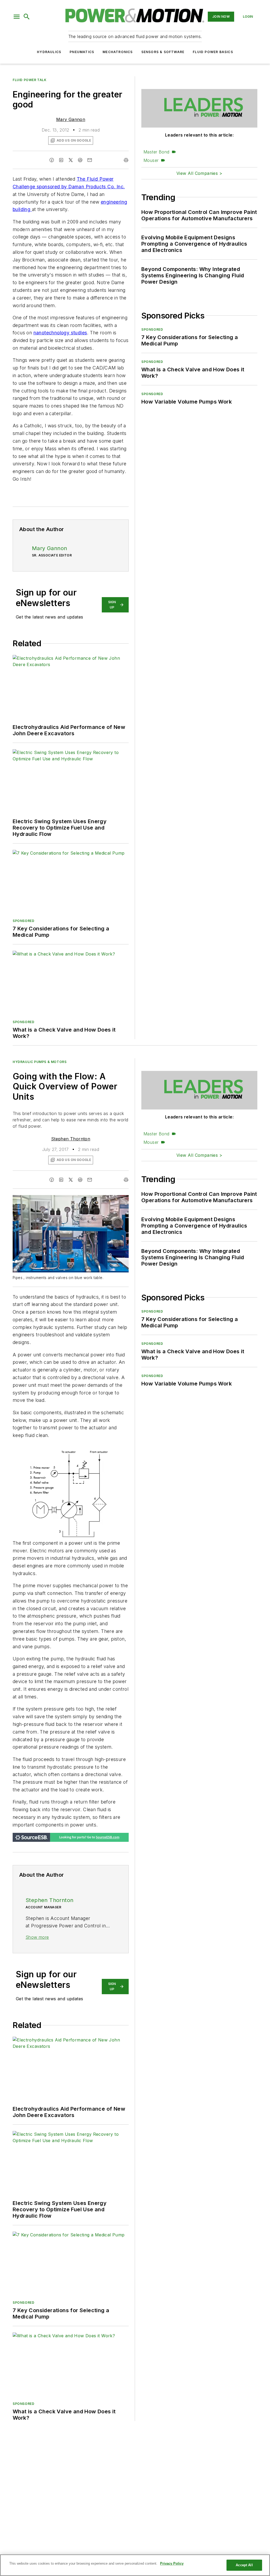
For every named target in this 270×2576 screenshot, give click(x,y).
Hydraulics (49, 52)
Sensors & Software (163, 52)
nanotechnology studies (60, 333)
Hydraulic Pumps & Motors (40, 1062)
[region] (135, 2565)
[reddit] (80, 160)
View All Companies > (199, 173)
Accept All (244, 2565)
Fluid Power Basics (213, 52)
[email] (90, 160)
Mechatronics (118, 52)
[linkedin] (61, 160)
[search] (27, 17)
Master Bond (156, 152)
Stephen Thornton (71, 1139)
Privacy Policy (172, 2563)
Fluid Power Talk (30, 80)
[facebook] (52, 160)
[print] (126, 160)
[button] (17, 17)
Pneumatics (82, 52)
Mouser (151, 160)
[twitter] (71, 160)
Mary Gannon (71, 119)
